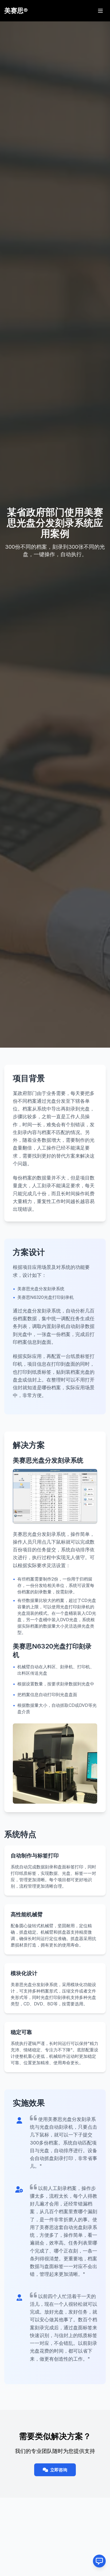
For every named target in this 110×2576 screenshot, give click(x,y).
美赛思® (16, 11)
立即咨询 (59, 2470)
